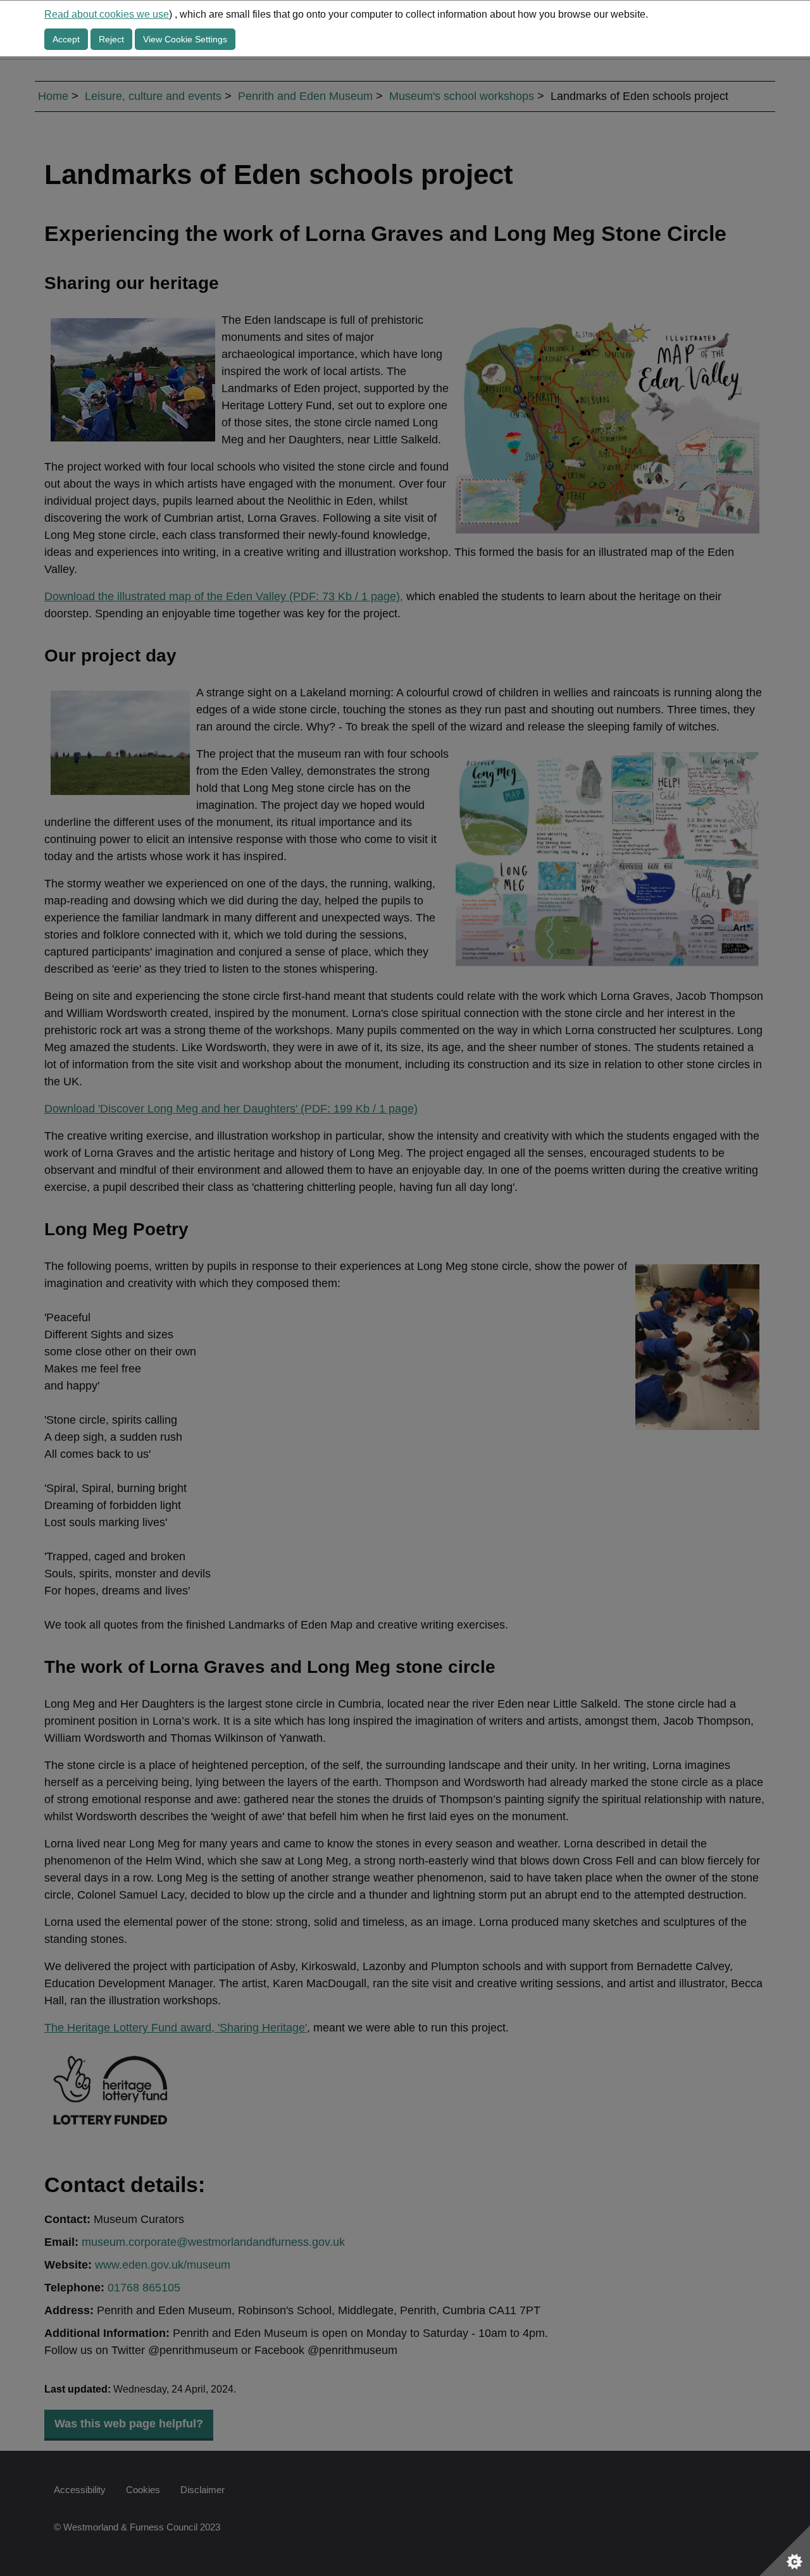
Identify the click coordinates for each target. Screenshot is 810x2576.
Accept (66, 39)
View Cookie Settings (185, 39)
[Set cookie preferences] (785, 2551)
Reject (111, 39)
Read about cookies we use (107, 14)
